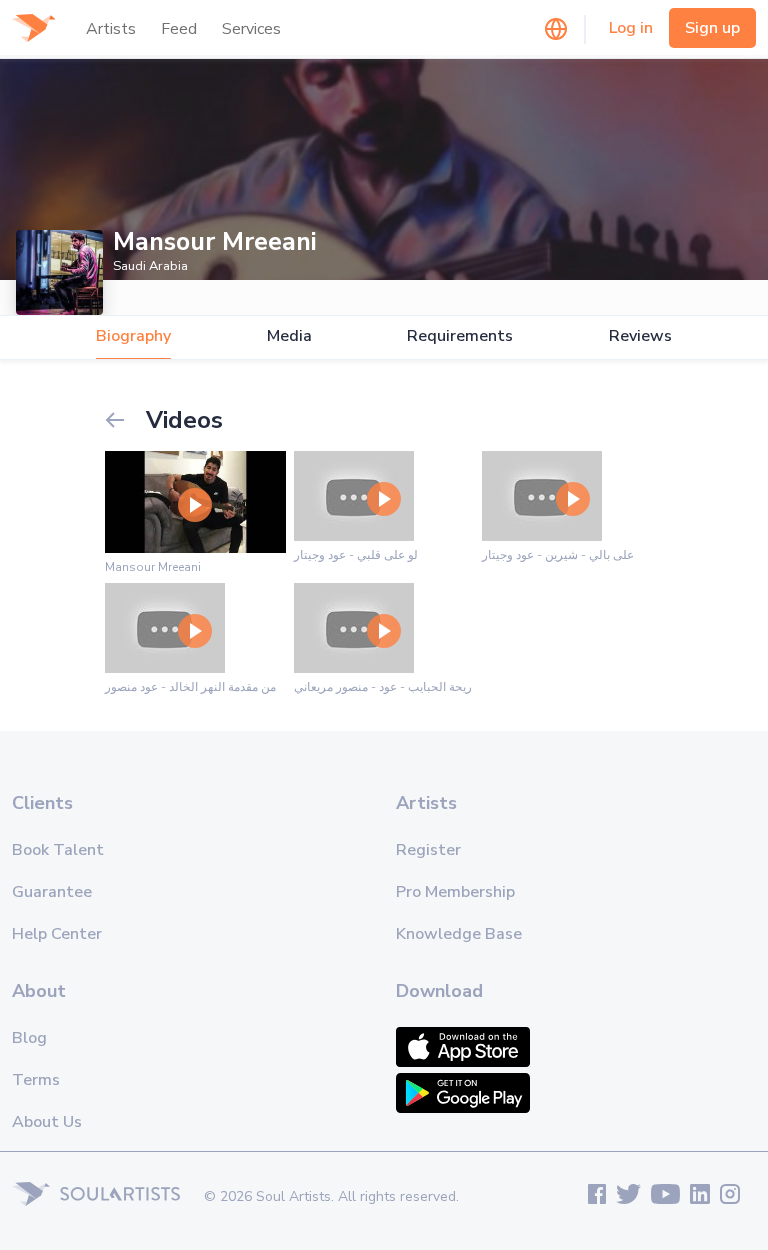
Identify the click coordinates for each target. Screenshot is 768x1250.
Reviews (640, 336)
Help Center (57, 934)
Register (428, 850)
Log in (631, 28)
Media (289, 336)
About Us (47, 1122)
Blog (29, 1038)
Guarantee (52, 892)
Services (251, 29)
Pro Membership (455, 892)
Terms (36, 1080)
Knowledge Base (459, 934)
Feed (179, 29)
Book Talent (58, 850)
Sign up (712, 28)
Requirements (460, 336)
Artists (111, 29)
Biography (133, 336)
